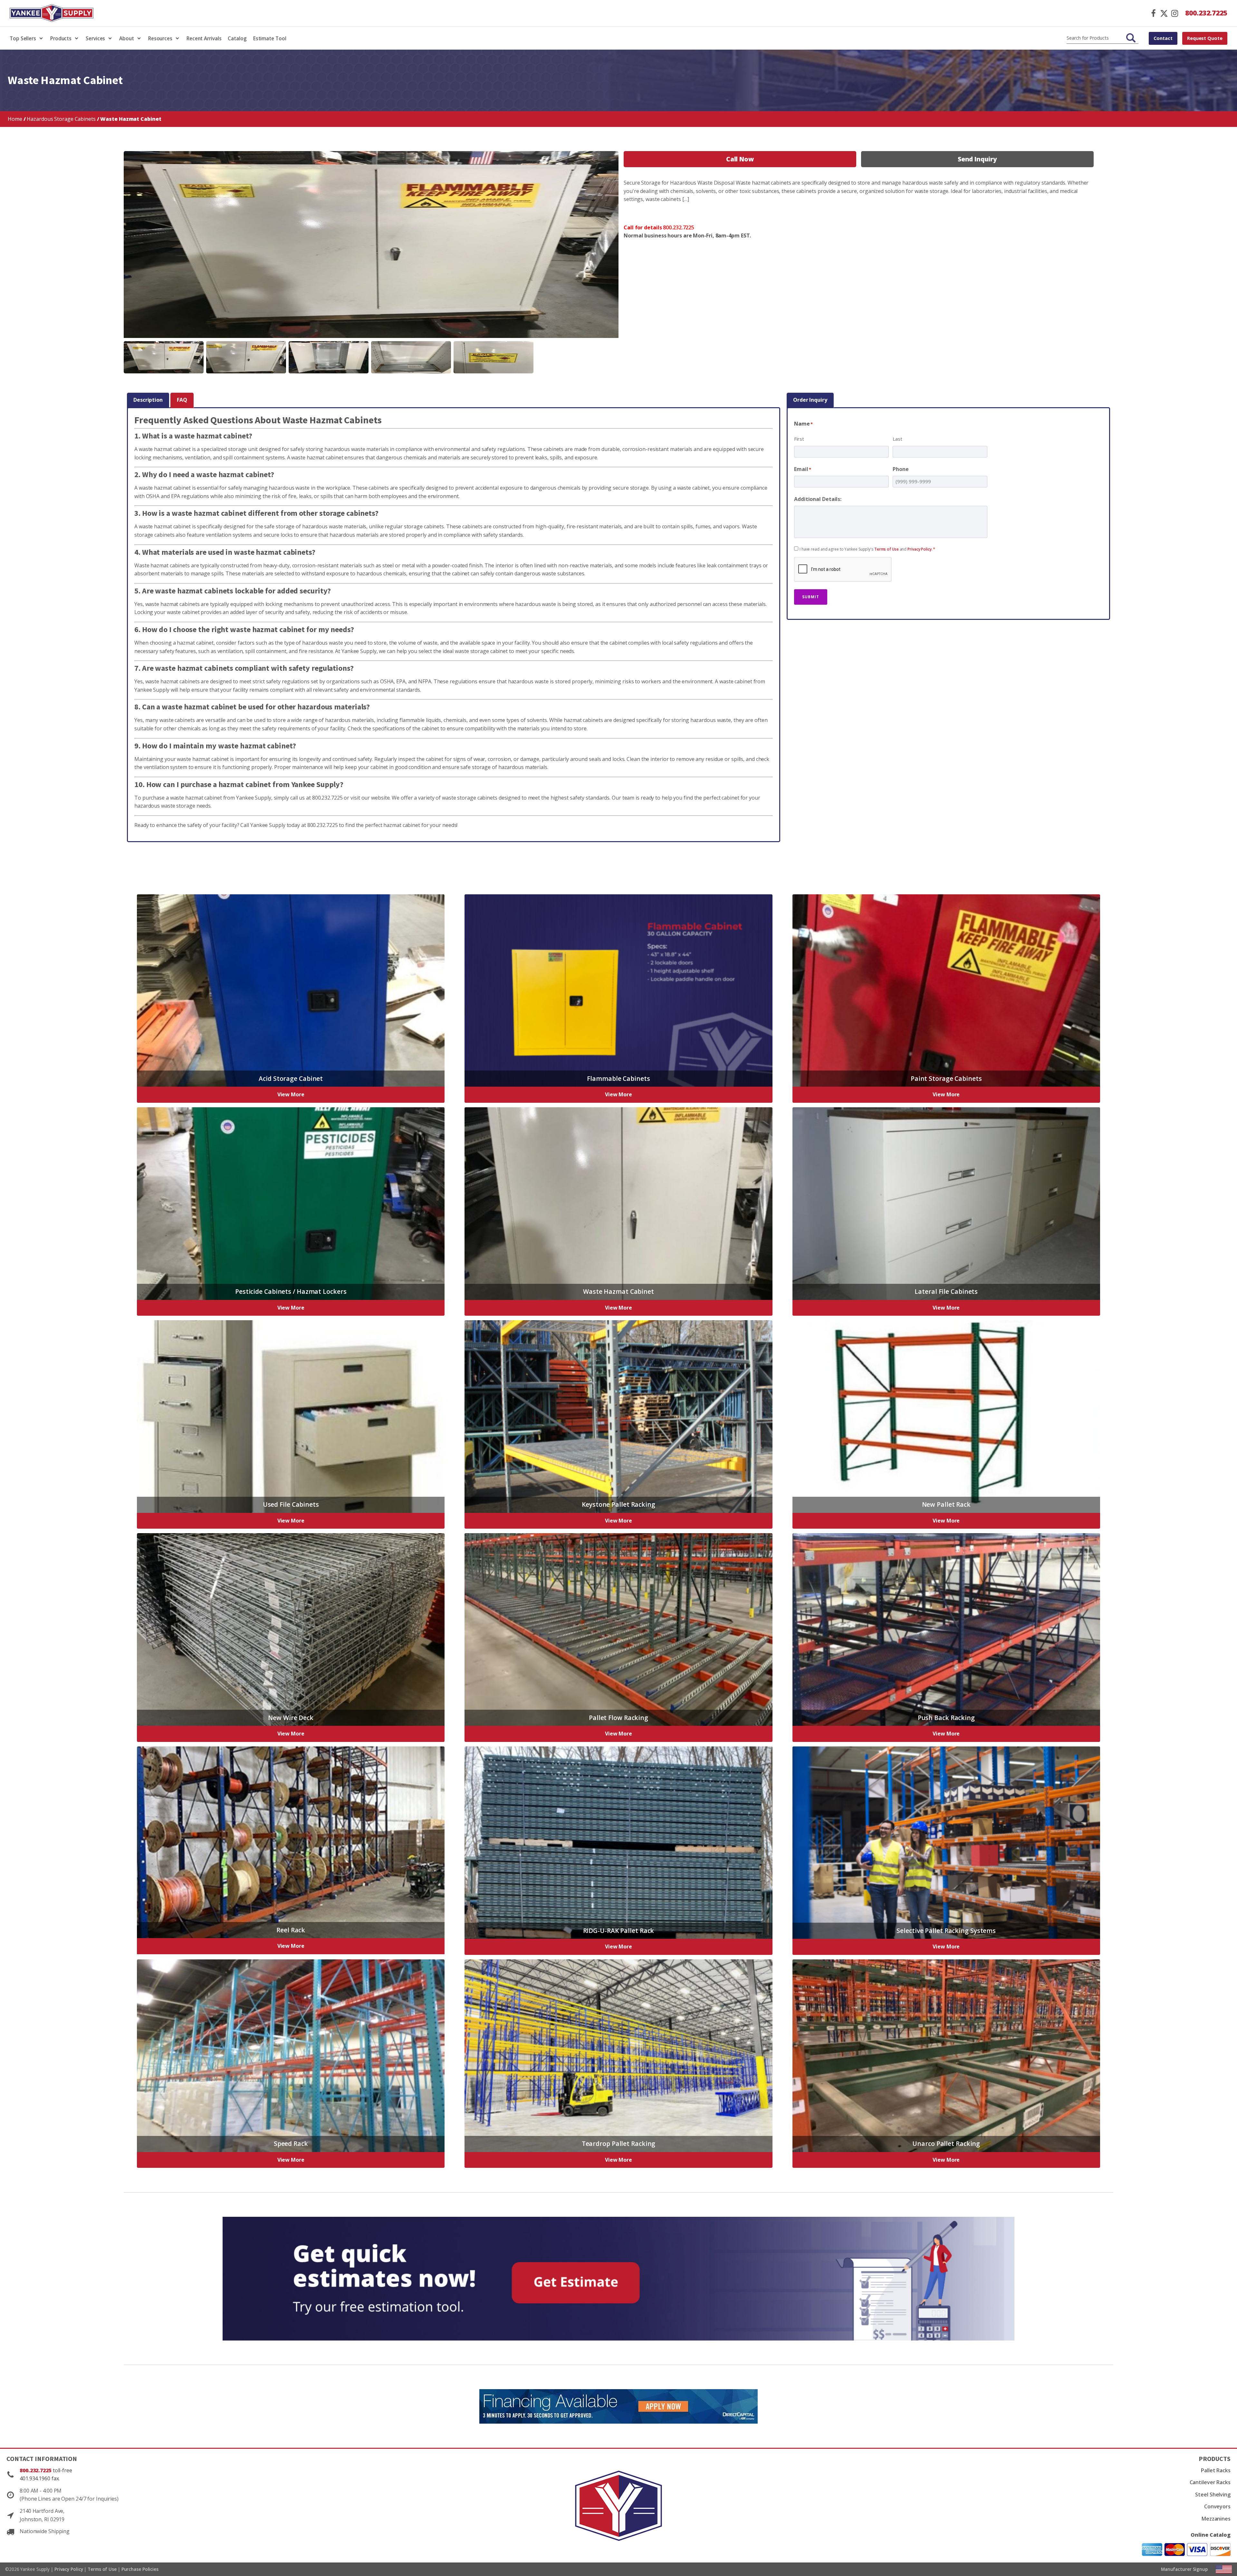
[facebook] (1153, 13)
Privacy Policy (920, 549)
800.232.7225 (1206, 13)
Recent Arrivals (204, 38)
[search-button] (1131, 38)
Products (61, 38)
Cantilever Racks (1210, 2482)
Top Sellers (23, 38)
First (799, 439)
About (127, 38)
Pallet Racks (1216, 2470)
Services (95, 38)
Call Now (740, 159)
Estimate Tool (270, 38)
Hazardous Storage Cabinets (61, 119)
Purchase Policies (140, 2569)
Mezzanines (1216, 2519)
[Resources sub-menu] (179, 38)
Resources (160, 38)
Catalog (237, 38)
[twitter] (1164, 13)
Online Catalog (1211, 2535)
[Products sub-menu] (78, 38)
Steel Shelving (1213, 2494)
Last (897, 439)
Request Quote (1205, 38)
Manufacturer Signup (1184, 2569)
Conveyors (1217, 2506)
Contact (1163, 38)
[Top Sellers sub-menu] (42, 38)
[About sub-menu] (140, 38)
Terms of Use (887, 549)
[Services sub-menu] (111, 38)
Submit (811, 597)
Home (15, 119)
